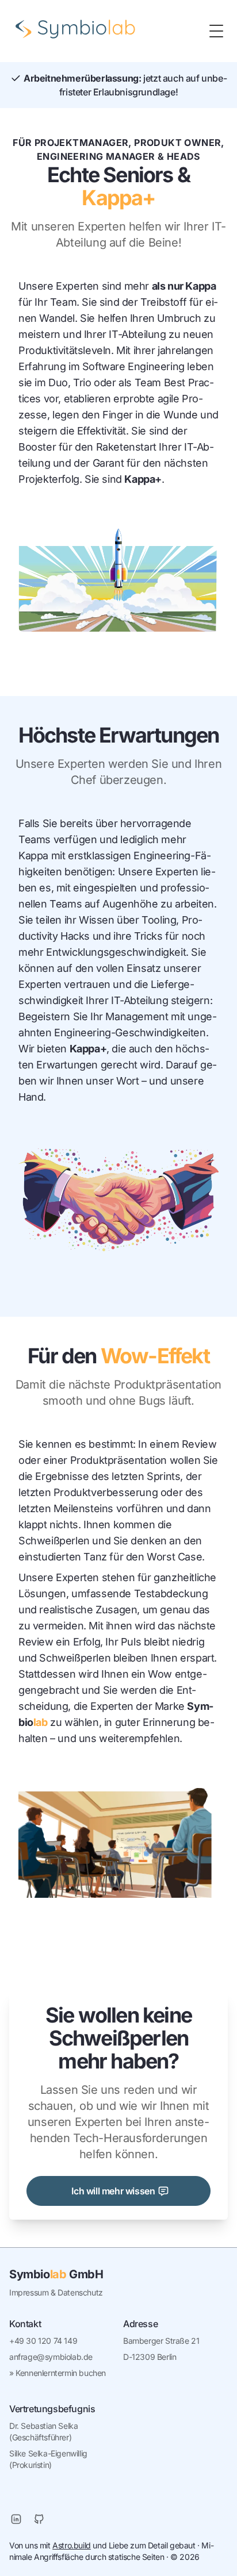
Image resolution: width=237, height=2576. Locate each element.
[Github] (39, 2519)
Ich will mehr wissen (113, 2191)
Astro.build (72, 2545)
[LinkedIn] (16, 2519)
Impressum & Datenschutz (56, 2292)
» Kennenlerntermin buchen (58, 2373)
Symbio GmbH (56, 2274)
